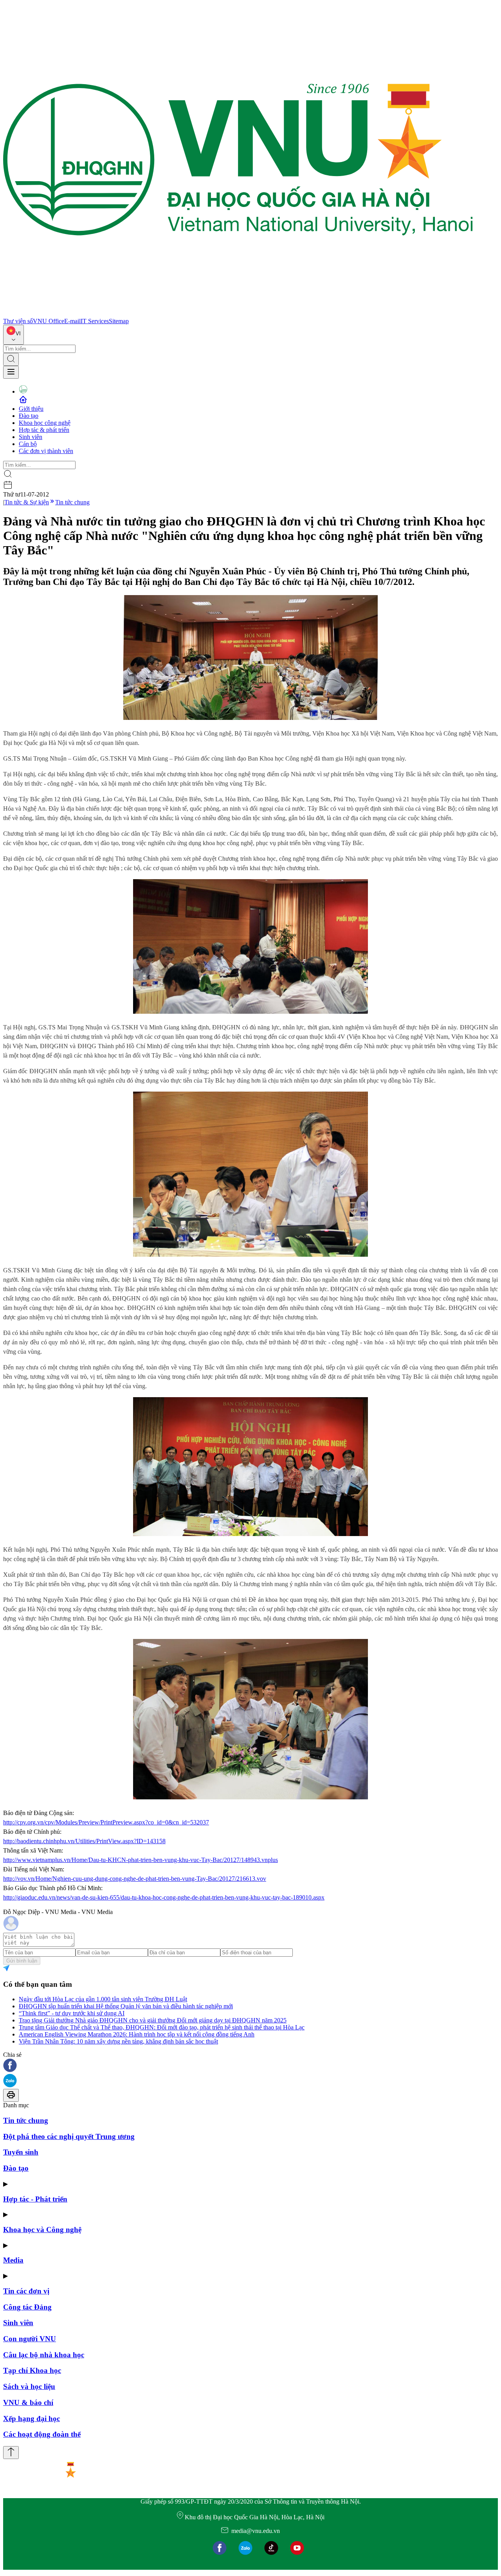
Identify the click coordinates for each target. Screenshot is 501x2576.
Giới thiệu (31, 409)
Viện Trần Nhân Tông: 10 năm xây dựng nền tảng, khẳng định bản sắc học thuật (118, 2041)
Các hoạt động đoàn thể (42, 2434)
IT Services (95, 321)
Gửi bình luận (22, 1961)
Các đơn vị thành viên (46, 451)
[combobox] (14, 335)
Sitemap (119, 321)
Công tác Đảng (27, 2307)
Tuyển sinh (21, 2152)
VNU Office (49, 321)
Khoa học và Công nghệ (42, 2230)
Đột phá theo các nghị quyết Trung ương (69, 2136)
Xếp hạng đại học (32, 2419)
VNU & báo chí (28, 2402)
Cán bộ (28, 444)
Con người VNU (30, 2339)
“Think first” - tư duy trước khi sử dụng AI (72, 2013)
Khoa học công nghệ (45, 423)
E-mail (72, 321)
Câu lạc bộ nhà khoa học (44, 2355)
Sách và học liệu (29, 2386)
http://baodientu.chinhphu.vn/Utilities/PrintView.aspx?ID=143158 (84, 1841)
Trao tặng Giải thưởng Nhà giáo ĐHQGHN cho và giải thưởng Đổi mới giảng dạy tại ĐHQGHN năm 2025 (153, 2020)
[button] (250, 2066)
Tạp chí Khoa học (32, 2370)
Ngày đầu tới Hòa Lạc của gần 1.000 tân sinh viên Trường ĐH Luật (103, 1999)
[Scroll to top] (11, 2453)
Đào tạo (29, 416)
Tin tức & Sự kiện (27, 502)
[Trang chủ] (238, 314)
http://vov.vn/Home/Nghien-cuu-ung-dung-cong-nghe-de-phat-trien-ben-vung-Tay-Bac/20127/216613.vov (135, 1879)
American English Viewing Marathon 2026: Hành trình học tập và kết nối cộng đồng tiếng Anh (137, 2034)
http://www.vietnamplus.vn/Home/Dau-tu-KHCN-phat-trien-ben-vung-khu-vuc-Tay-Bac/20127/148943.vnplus (141, 1860)
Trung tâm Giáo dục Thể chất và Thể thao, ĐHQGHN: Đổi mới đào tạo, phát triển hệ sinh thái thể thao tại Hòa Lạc (162, 2027)
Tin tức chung (72, 502)
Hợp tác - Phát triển (35, 2199)
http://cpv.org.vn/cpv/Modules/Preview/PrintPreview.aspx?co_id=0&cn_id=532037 (106, 1822)
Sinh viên (31, 437)
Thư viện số (18, 321)
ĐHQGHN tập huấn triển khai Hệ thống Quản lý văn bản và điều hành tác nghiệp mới (126, 2006)
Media (13, 2260)
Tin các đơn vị (26, 2291)
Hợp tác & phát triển (44, 430)
